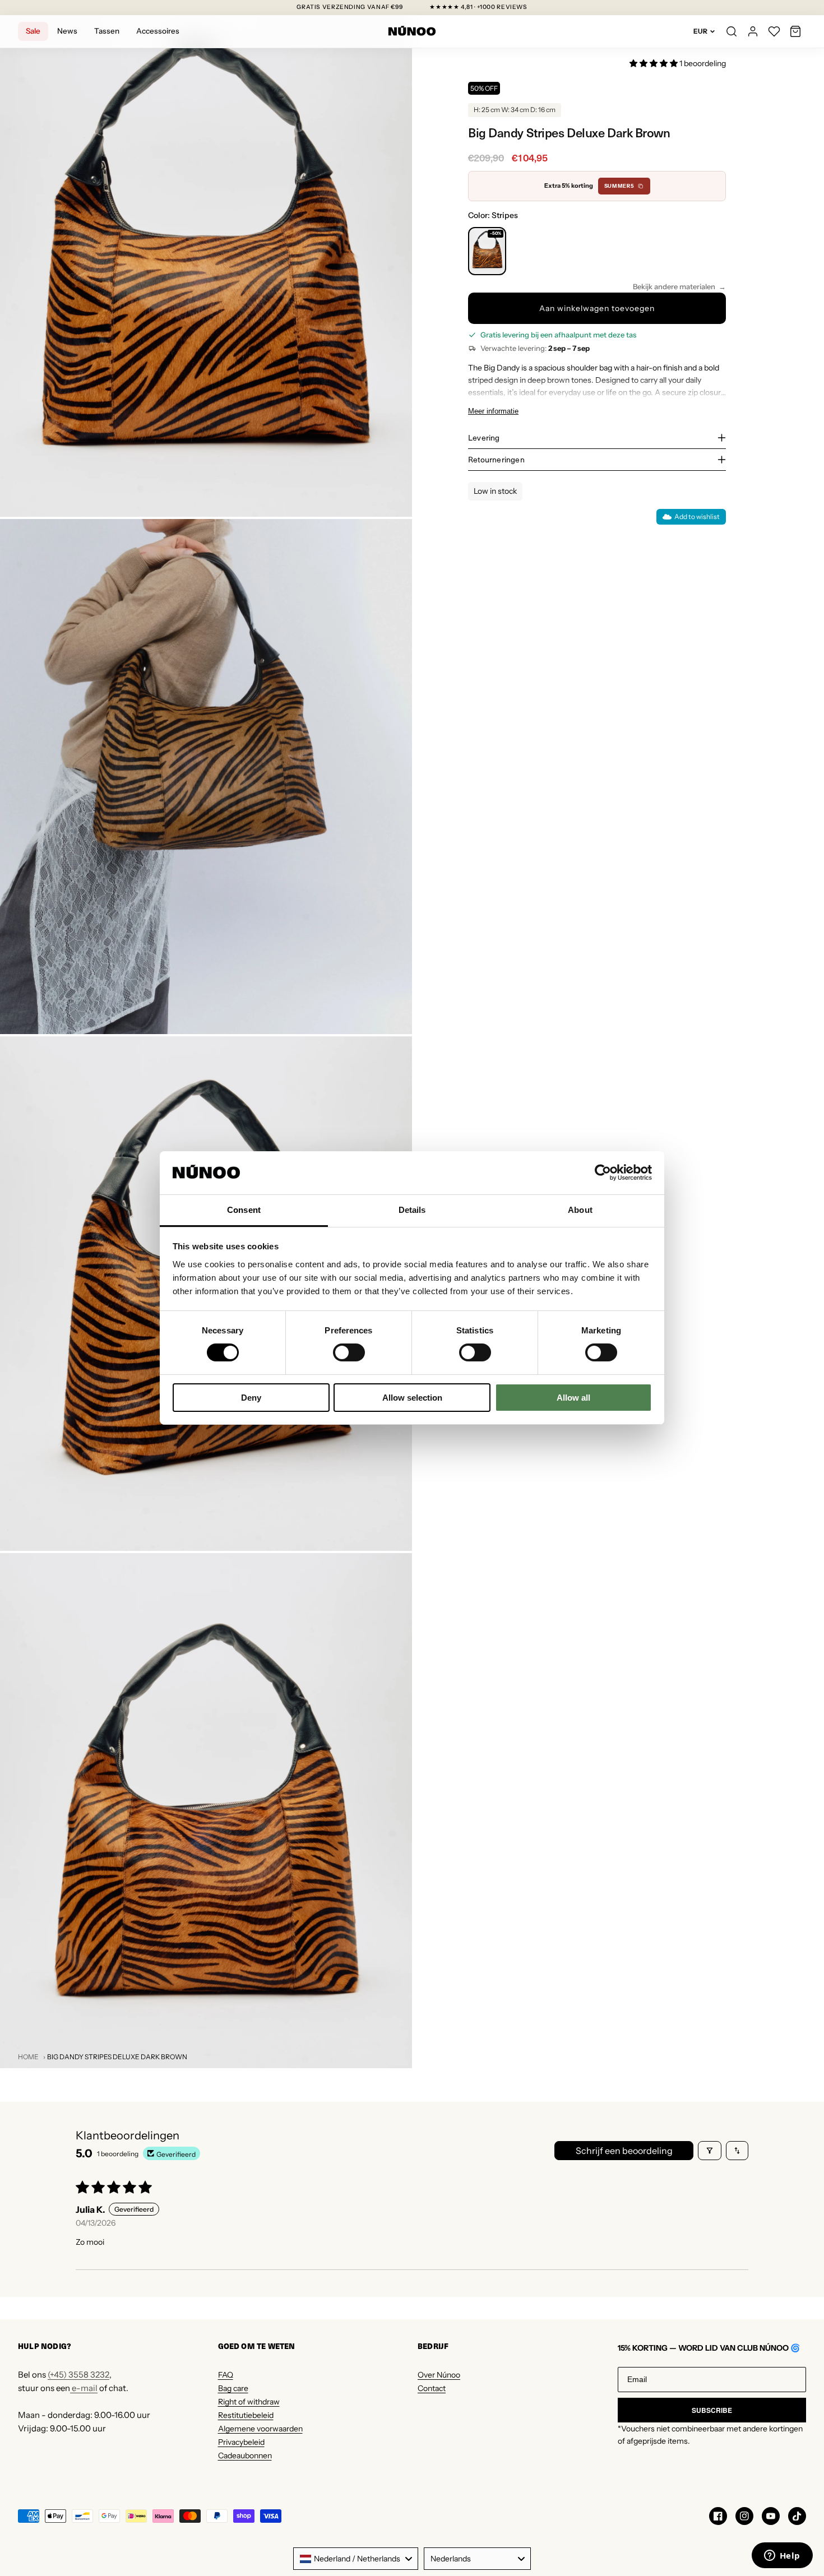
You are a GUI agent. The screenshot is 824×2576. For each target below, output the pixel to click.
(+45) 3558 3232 (78, 2375)
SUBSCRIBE (712, 2410)
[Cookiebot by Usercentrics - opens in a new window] (603, 1173)
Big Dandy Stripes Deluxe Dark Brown (117, 2057)
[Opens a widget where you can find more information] (782, 2556)
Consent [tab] (244, 1210)
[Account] (753, 31)
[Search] (732, 31)
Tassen (107, 31)
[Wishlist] (774, 31)
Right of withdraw (249, 2402)
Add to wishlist (697, 516)
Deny (251, 1398)
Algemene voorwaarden (260, 2429)
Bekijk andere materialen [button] (674, 286)
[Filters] (710, 2151)
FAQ (226, 2375)
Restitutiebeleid (246, 2415)
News (67, 31)
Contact (432, 2388)
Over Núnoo (439, 2375)
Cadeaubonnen (245, 2455)
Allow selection (412, 1398)
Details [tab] (412, 1210)
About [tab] (580, 1210)
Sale (33, 31)
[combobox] (356, 2559)
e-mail (84, 2388)
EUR (700, 31)
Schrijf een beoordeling (624, 2151)
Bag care (233, 2388)
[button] (795, 31)
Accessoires (158, 31)
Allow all (573, 1398)
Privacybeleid (241, 2442)
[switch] (349, 1352)
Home (28, 2057)
